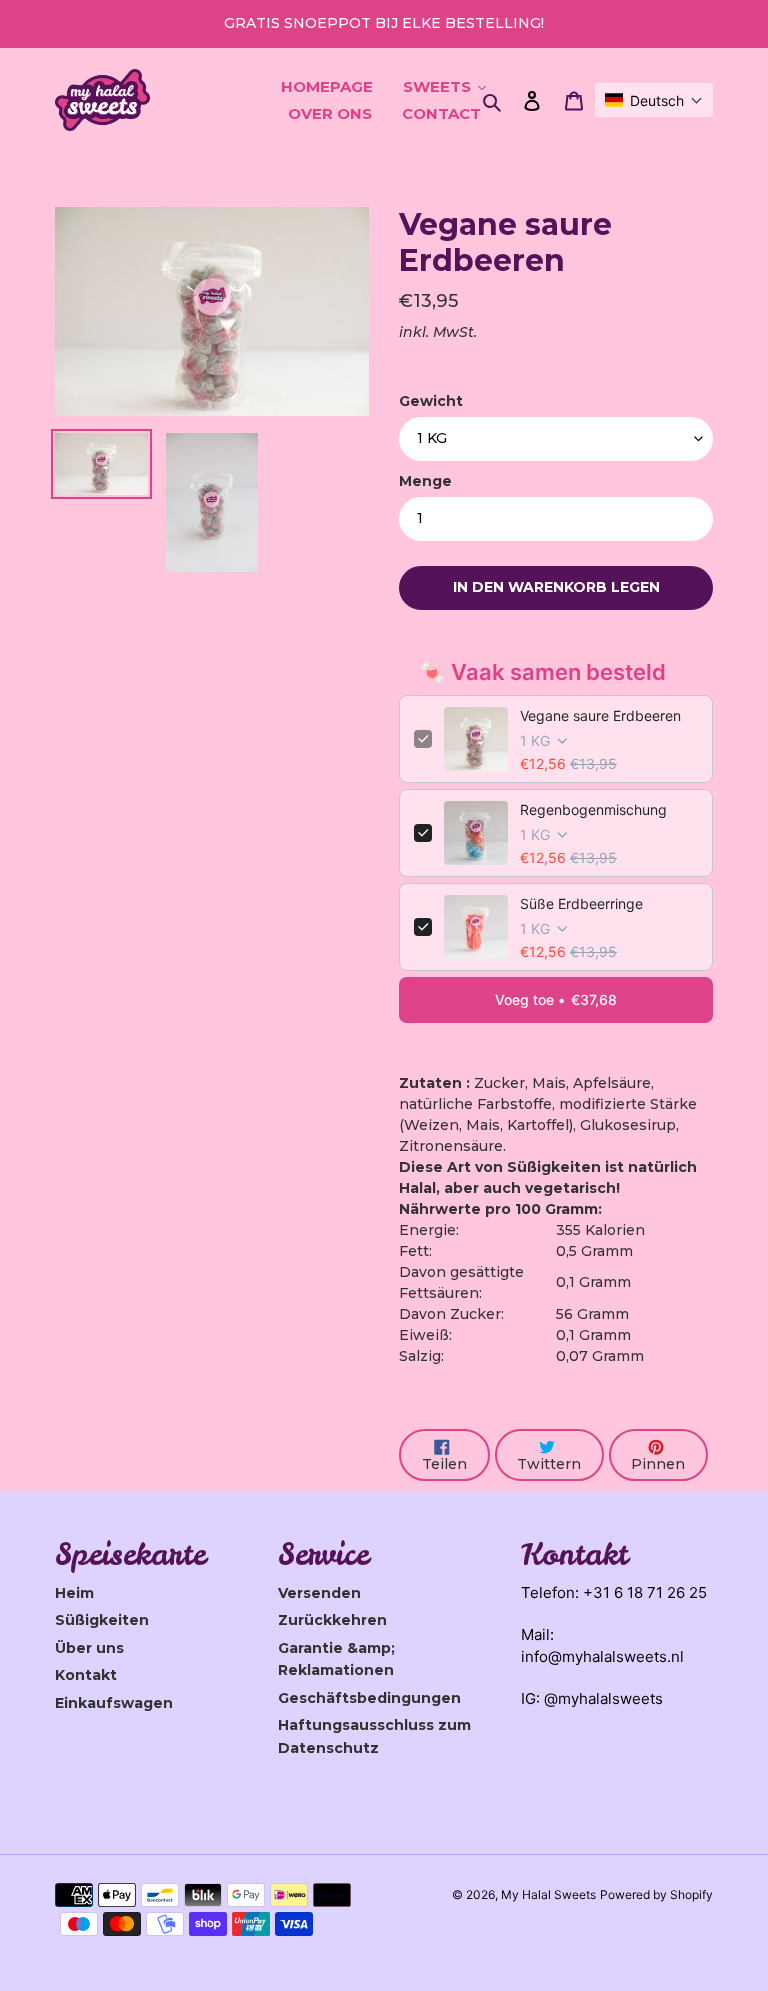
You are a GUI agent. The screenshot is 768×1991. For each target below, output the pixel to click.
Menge (425, 481)
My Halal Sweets (548, 1894)
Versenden (319, 1593)
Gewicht (431, 401)
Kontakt (86, 1675)
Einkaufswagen (114, 1703)
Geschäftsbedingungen (369, 1698)
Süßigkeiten (102, 1620)
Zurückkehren (332, 1620)
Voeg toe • (556, 999)
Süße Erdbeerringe (581, 903)
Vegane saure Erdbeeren (600, 715)
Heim (74, 1593)
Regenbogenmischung (593, 809)
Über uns (89, 1648)
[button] (654, 100)
